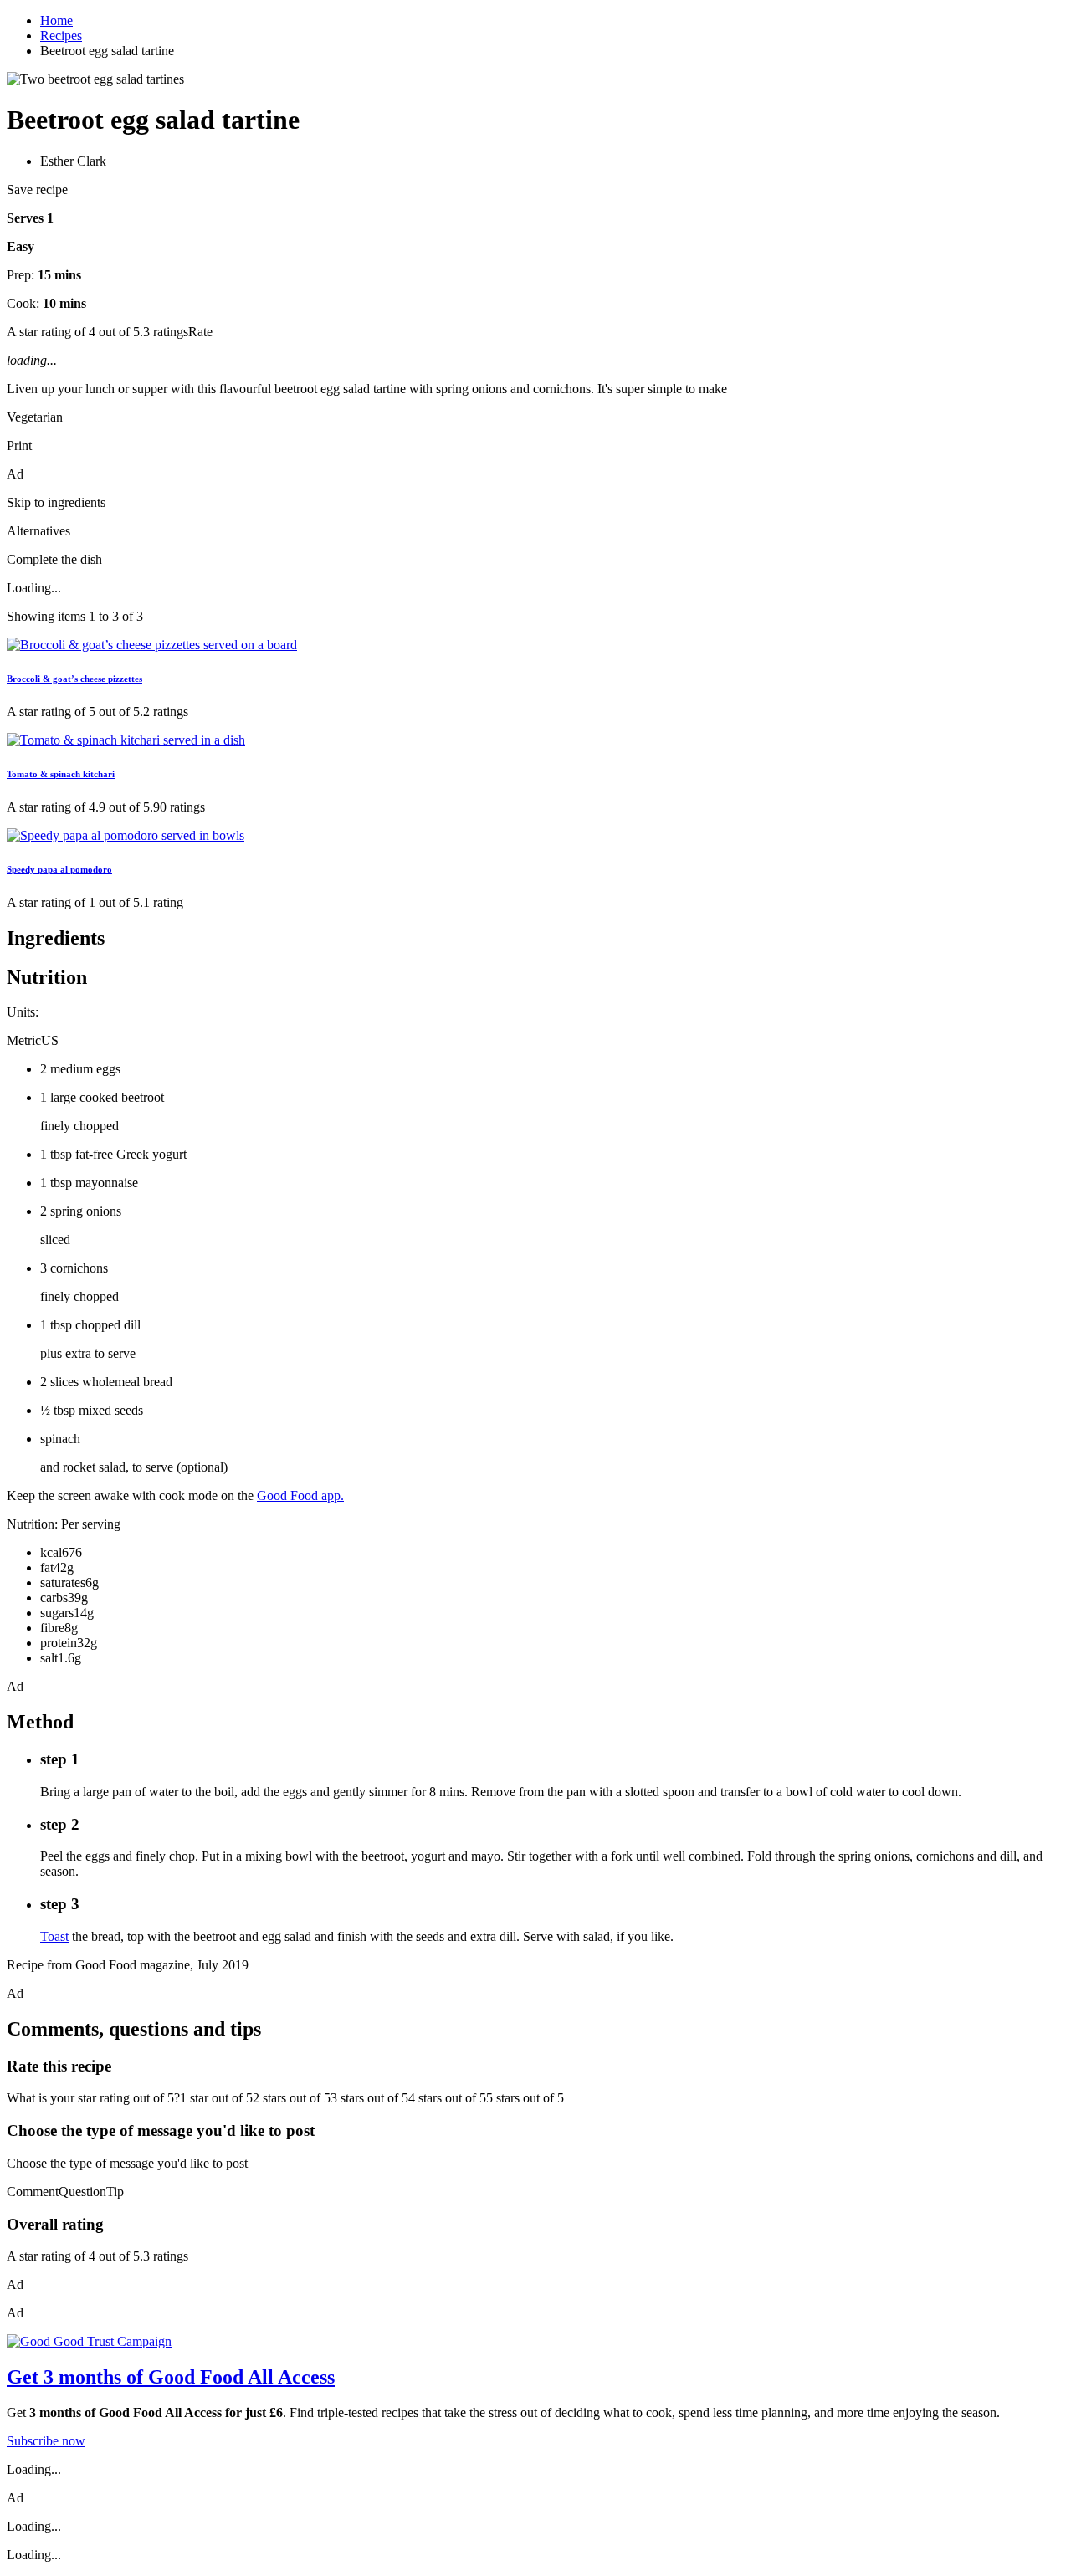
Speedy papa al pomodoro (59, 869)
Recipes (61, 36)
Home (56, 20)
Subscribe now (46, 2441)
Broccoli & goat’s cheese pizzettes (74, 679)
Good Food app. (300, 1495)
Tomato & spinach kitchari (61, 774)
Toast (54, 1936)
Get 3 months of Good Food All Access (171, 2377)
